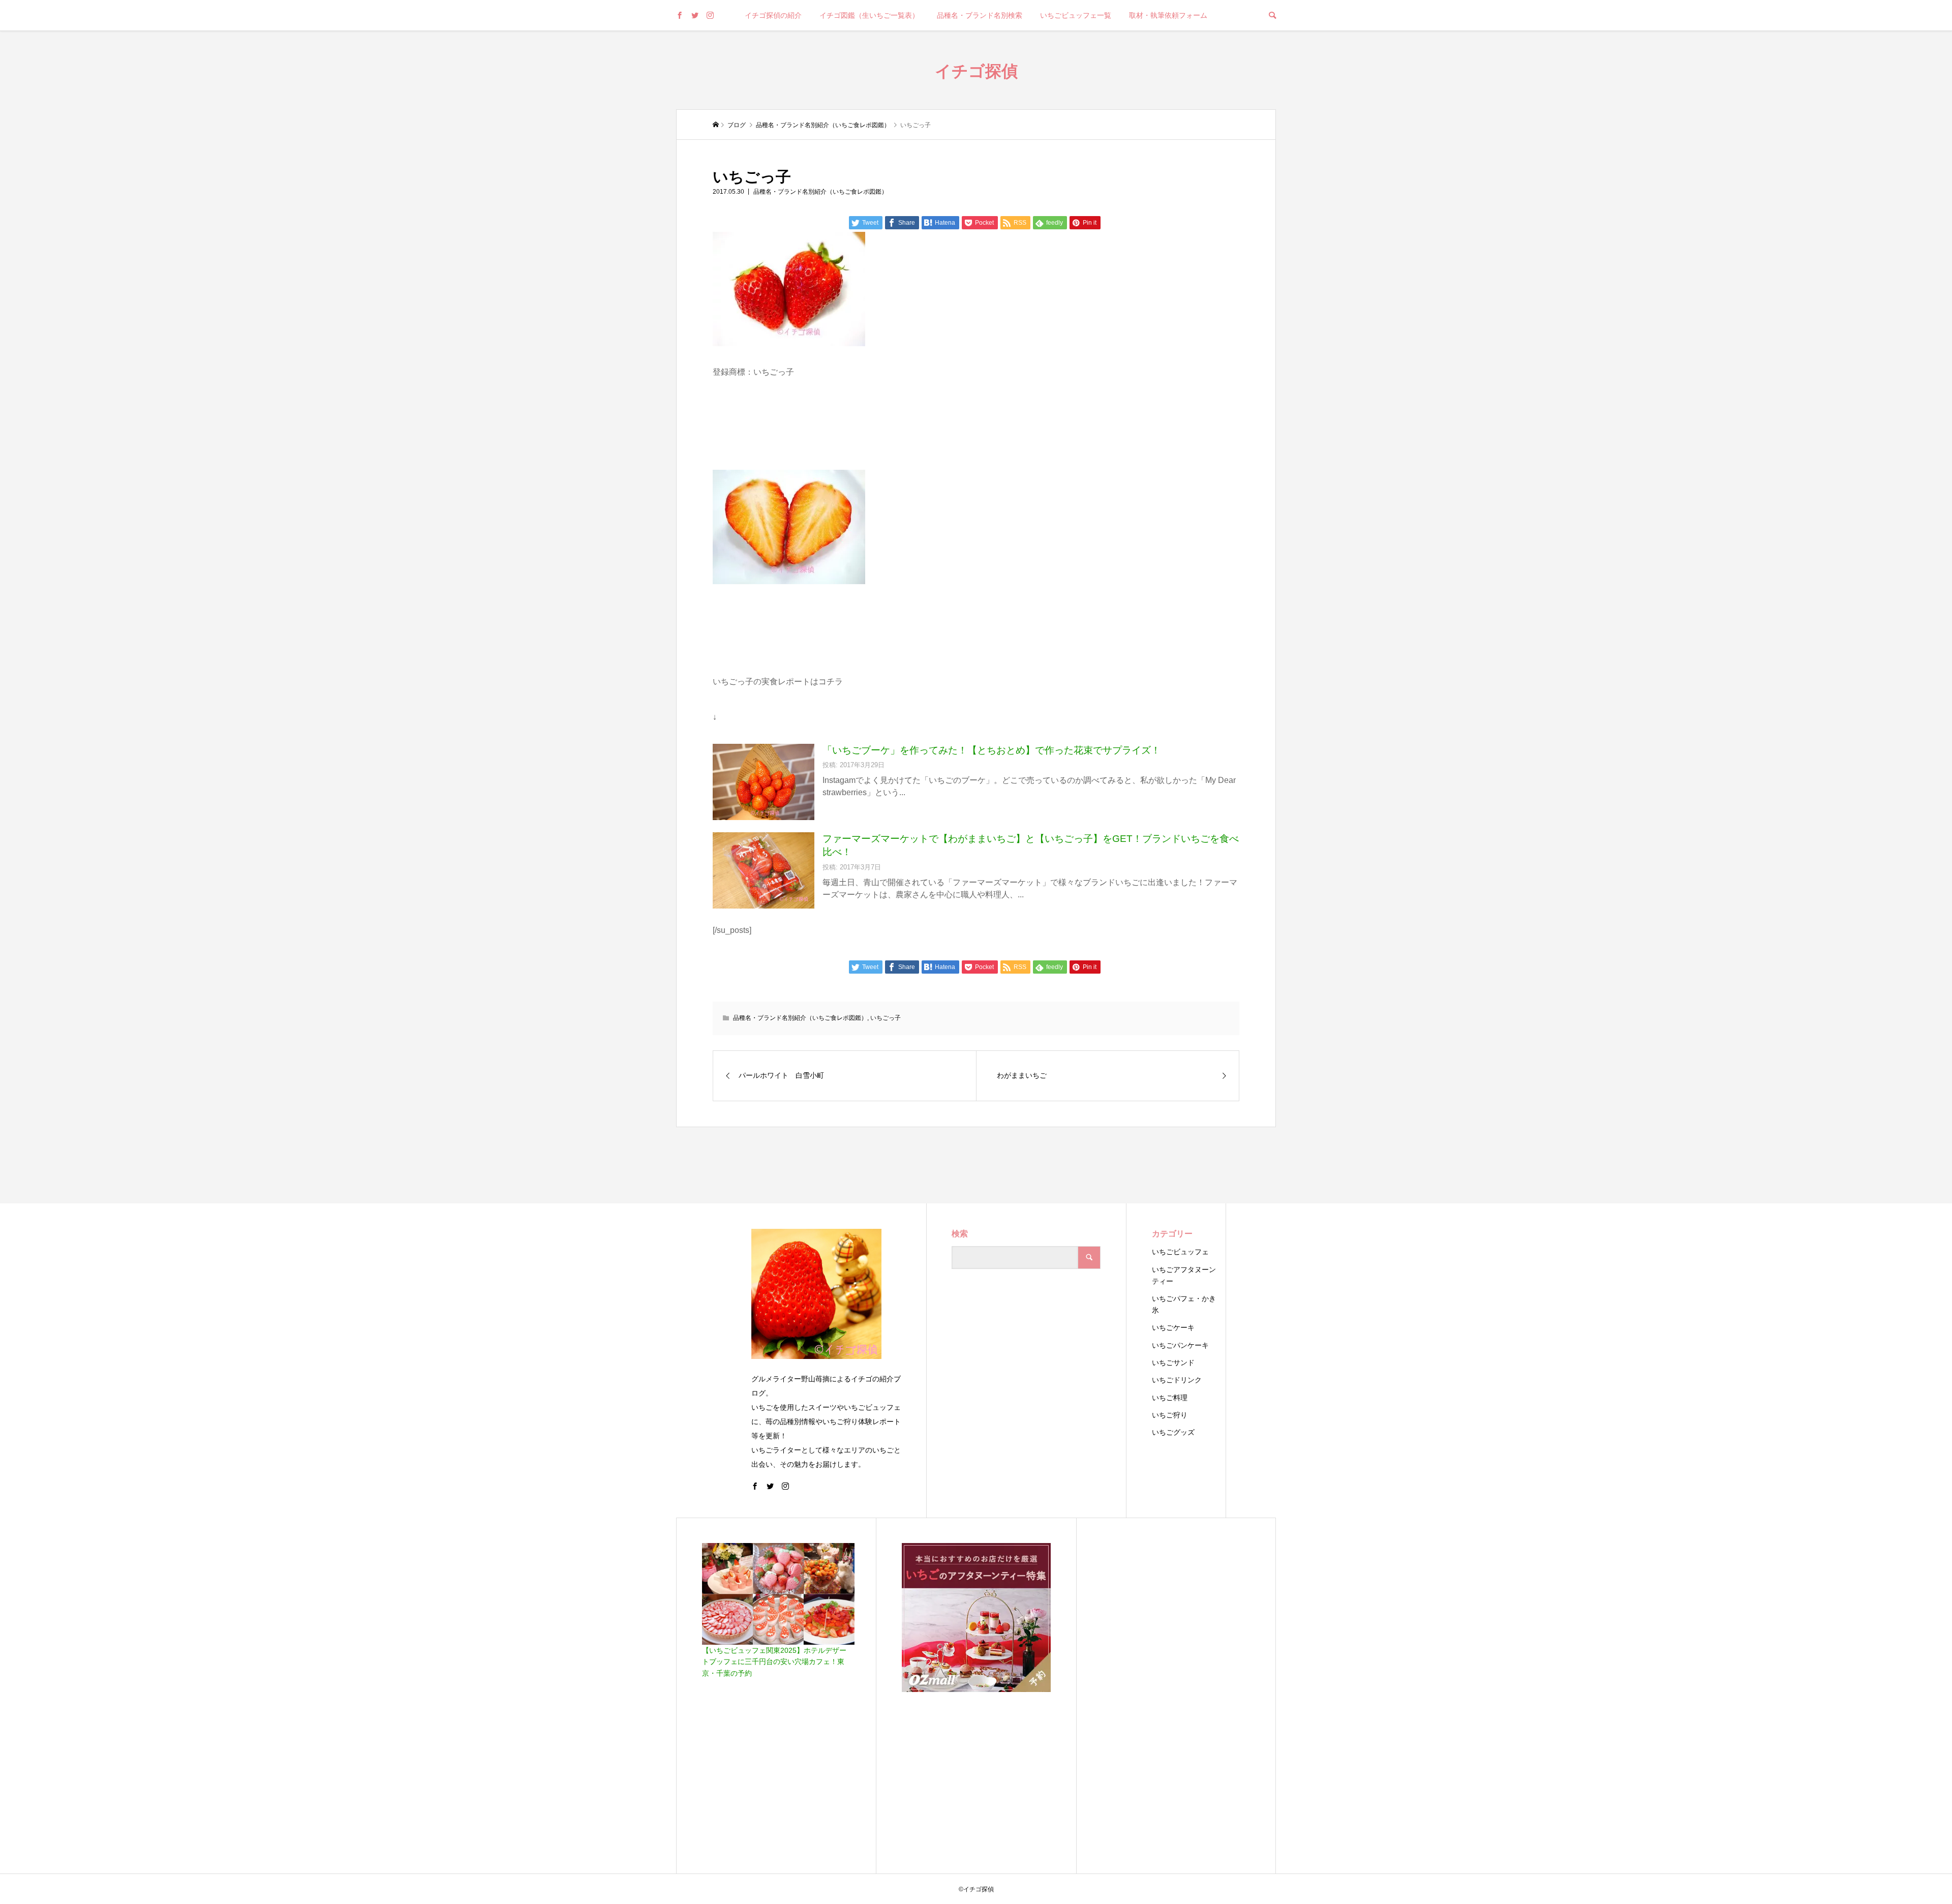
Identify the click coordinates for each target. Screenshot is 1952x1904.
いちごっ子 (886, 1018)
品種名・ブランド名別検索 (980, 15)
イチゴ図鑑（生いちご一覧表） (869, 15)
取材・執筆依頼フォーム (1168, 15)
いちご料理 (1170, 1398)
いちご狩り (1170, 1415)
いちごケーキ (1173, 1327)
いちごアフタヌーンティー (1184, 1275)
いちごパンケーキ (1180, 1345)
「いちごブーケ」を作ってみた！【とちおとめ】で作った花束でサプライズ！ (992, 750)
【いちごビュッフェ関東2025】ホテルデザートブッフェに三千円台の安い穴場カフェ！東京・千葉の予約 (774, 1662)
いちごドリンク (1177, 1380)
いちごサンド (1173, 1363)
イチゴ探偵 (976, 70)
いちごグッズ (1173, 1432)
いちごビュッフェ (1180, 1252)
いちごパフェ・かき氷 (1184, 1304)
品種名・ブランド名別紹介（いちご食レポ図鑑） (820, 192)
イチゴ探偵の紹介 (773, 15)
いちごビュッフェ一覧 (1076, 15)
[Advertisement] (1176, 1696)
